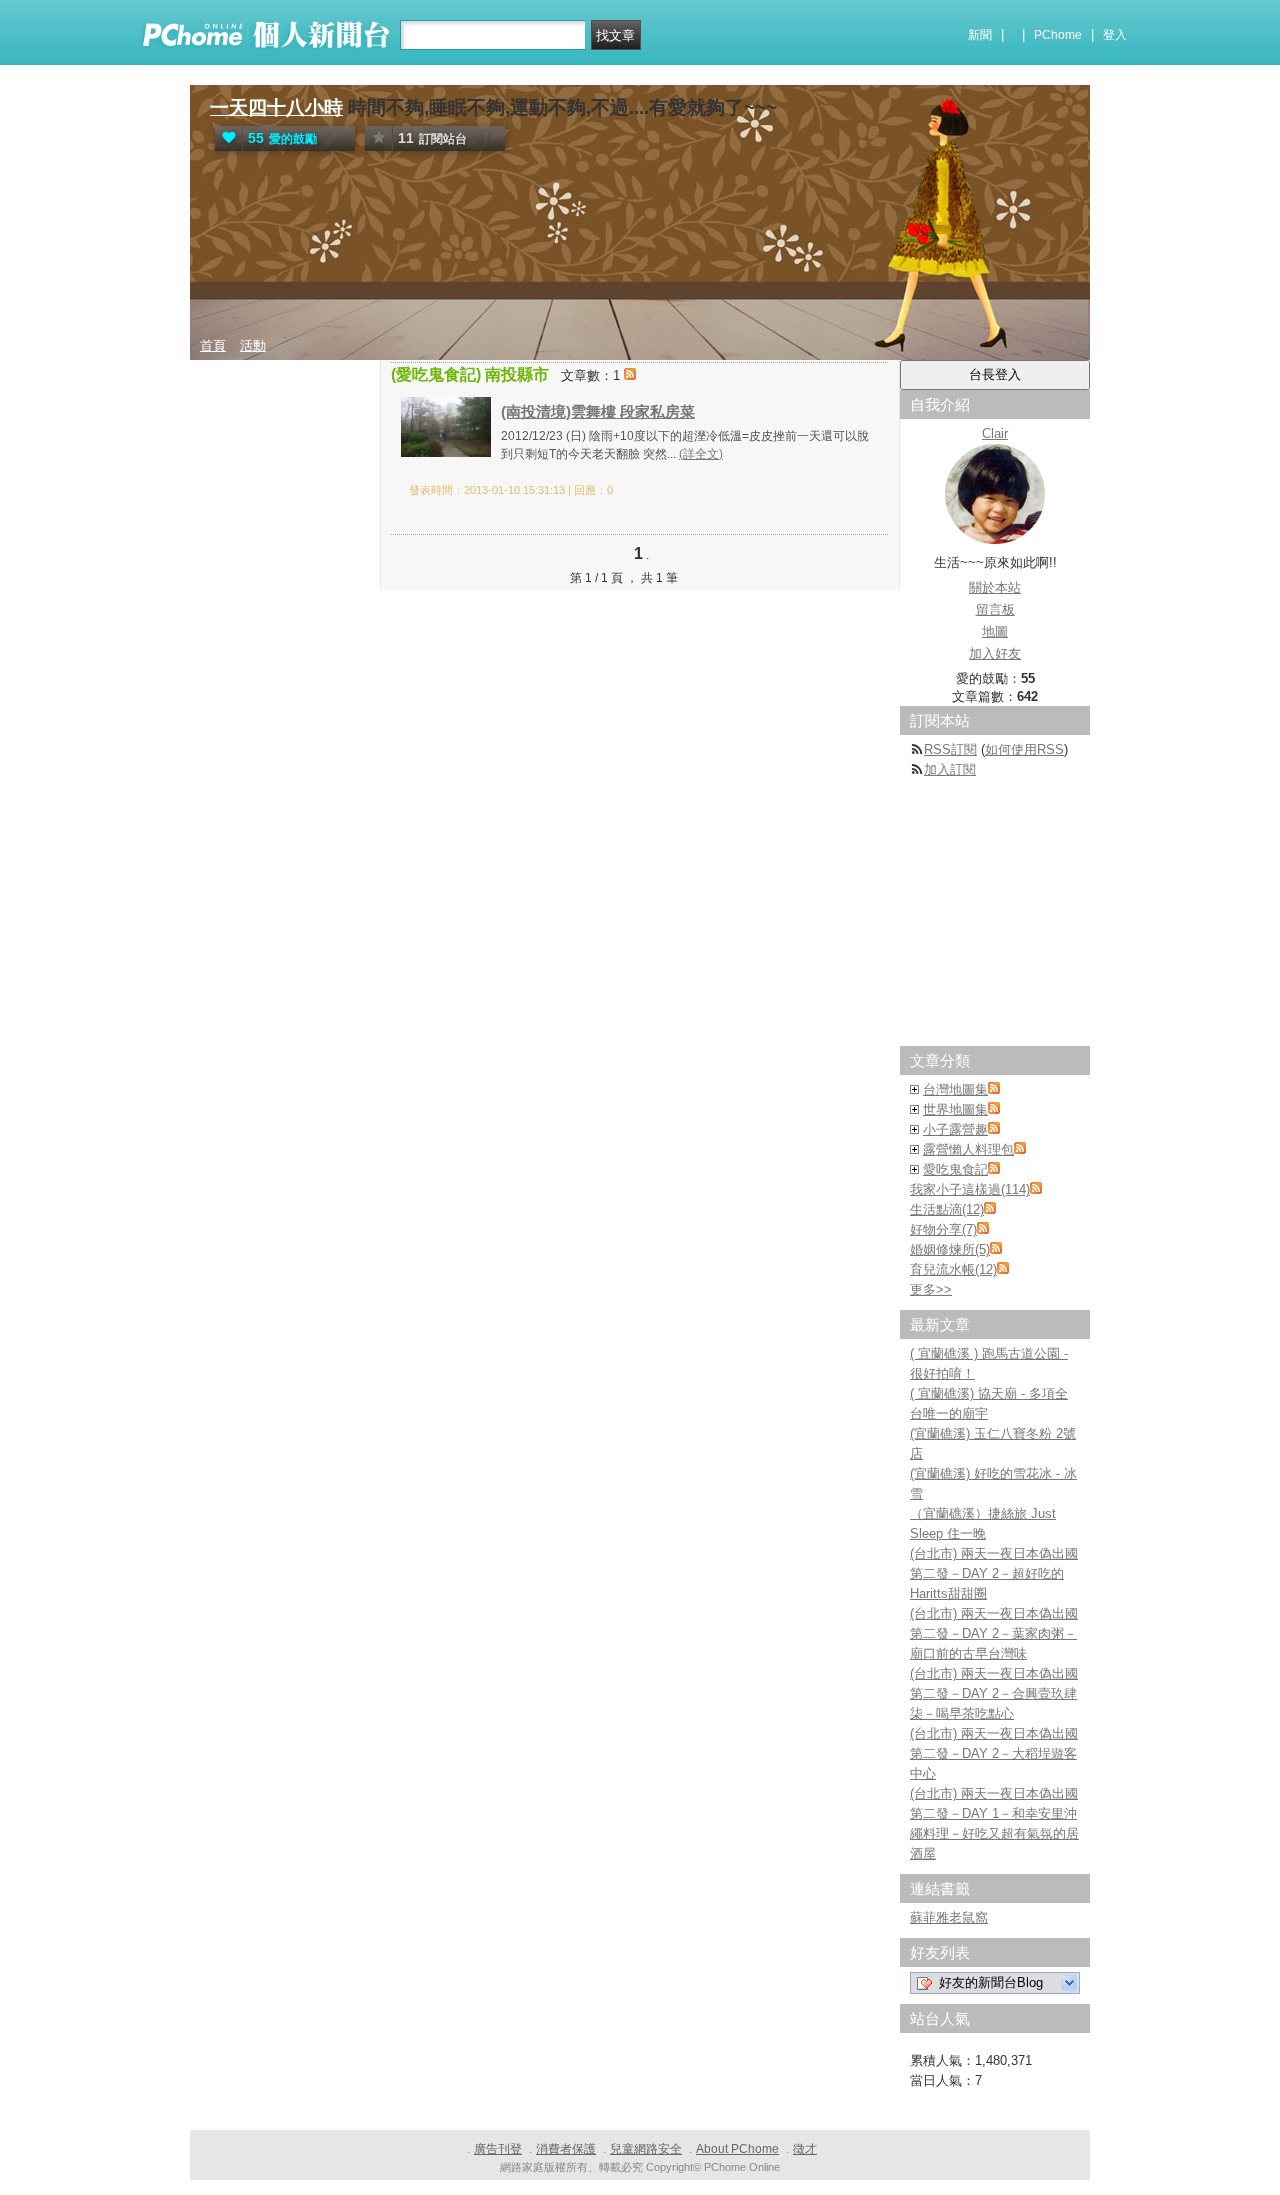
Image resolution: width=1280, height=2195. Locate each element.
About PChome (737, 2149)
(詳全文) (701, 454)
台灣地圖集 (955, 1089)
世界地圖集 (955, 1109)
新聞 (980, 35)
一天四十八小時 (276, 107)
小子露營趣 (955, 1129)
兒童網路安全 (646, 2149)
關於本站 (995, 587)
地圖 (995, 631)
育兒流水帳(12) (953, 1269)
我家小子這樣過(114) (970, 1189)
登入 (1115, 35)
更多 (931, 1289)
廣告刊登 (498, 2149)
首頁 (213, 345)
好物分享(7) (943, 1229)
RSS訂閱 (950, 749)
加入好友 (995, 653)
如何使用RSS (1024, 749)
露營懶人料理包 (968, 1149)
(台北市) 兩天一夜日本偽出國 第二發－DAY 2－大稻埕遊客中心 (994, 1753)
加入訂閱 (950, 769)
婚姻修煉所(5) (950, 1249)
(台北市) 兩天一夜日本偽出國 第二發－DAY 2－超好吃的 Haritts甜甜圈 (994, 1573)
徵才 (805, 2149)
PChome (1058, 35)
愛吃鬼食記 (955, 1169)
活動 (253, 345)
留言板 (995, 609)
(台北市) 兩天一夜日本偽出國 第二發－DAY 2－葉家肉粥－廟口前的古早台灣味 (994, 1633)
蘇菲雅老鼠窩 (949, 1917)
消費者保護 (566, 2149)
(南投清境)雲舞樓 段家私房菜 (598, 411)
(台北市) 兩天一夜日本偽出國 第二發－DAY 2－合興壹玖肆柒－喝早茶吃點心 (994, 1693)
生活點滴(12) (947, 1209)
